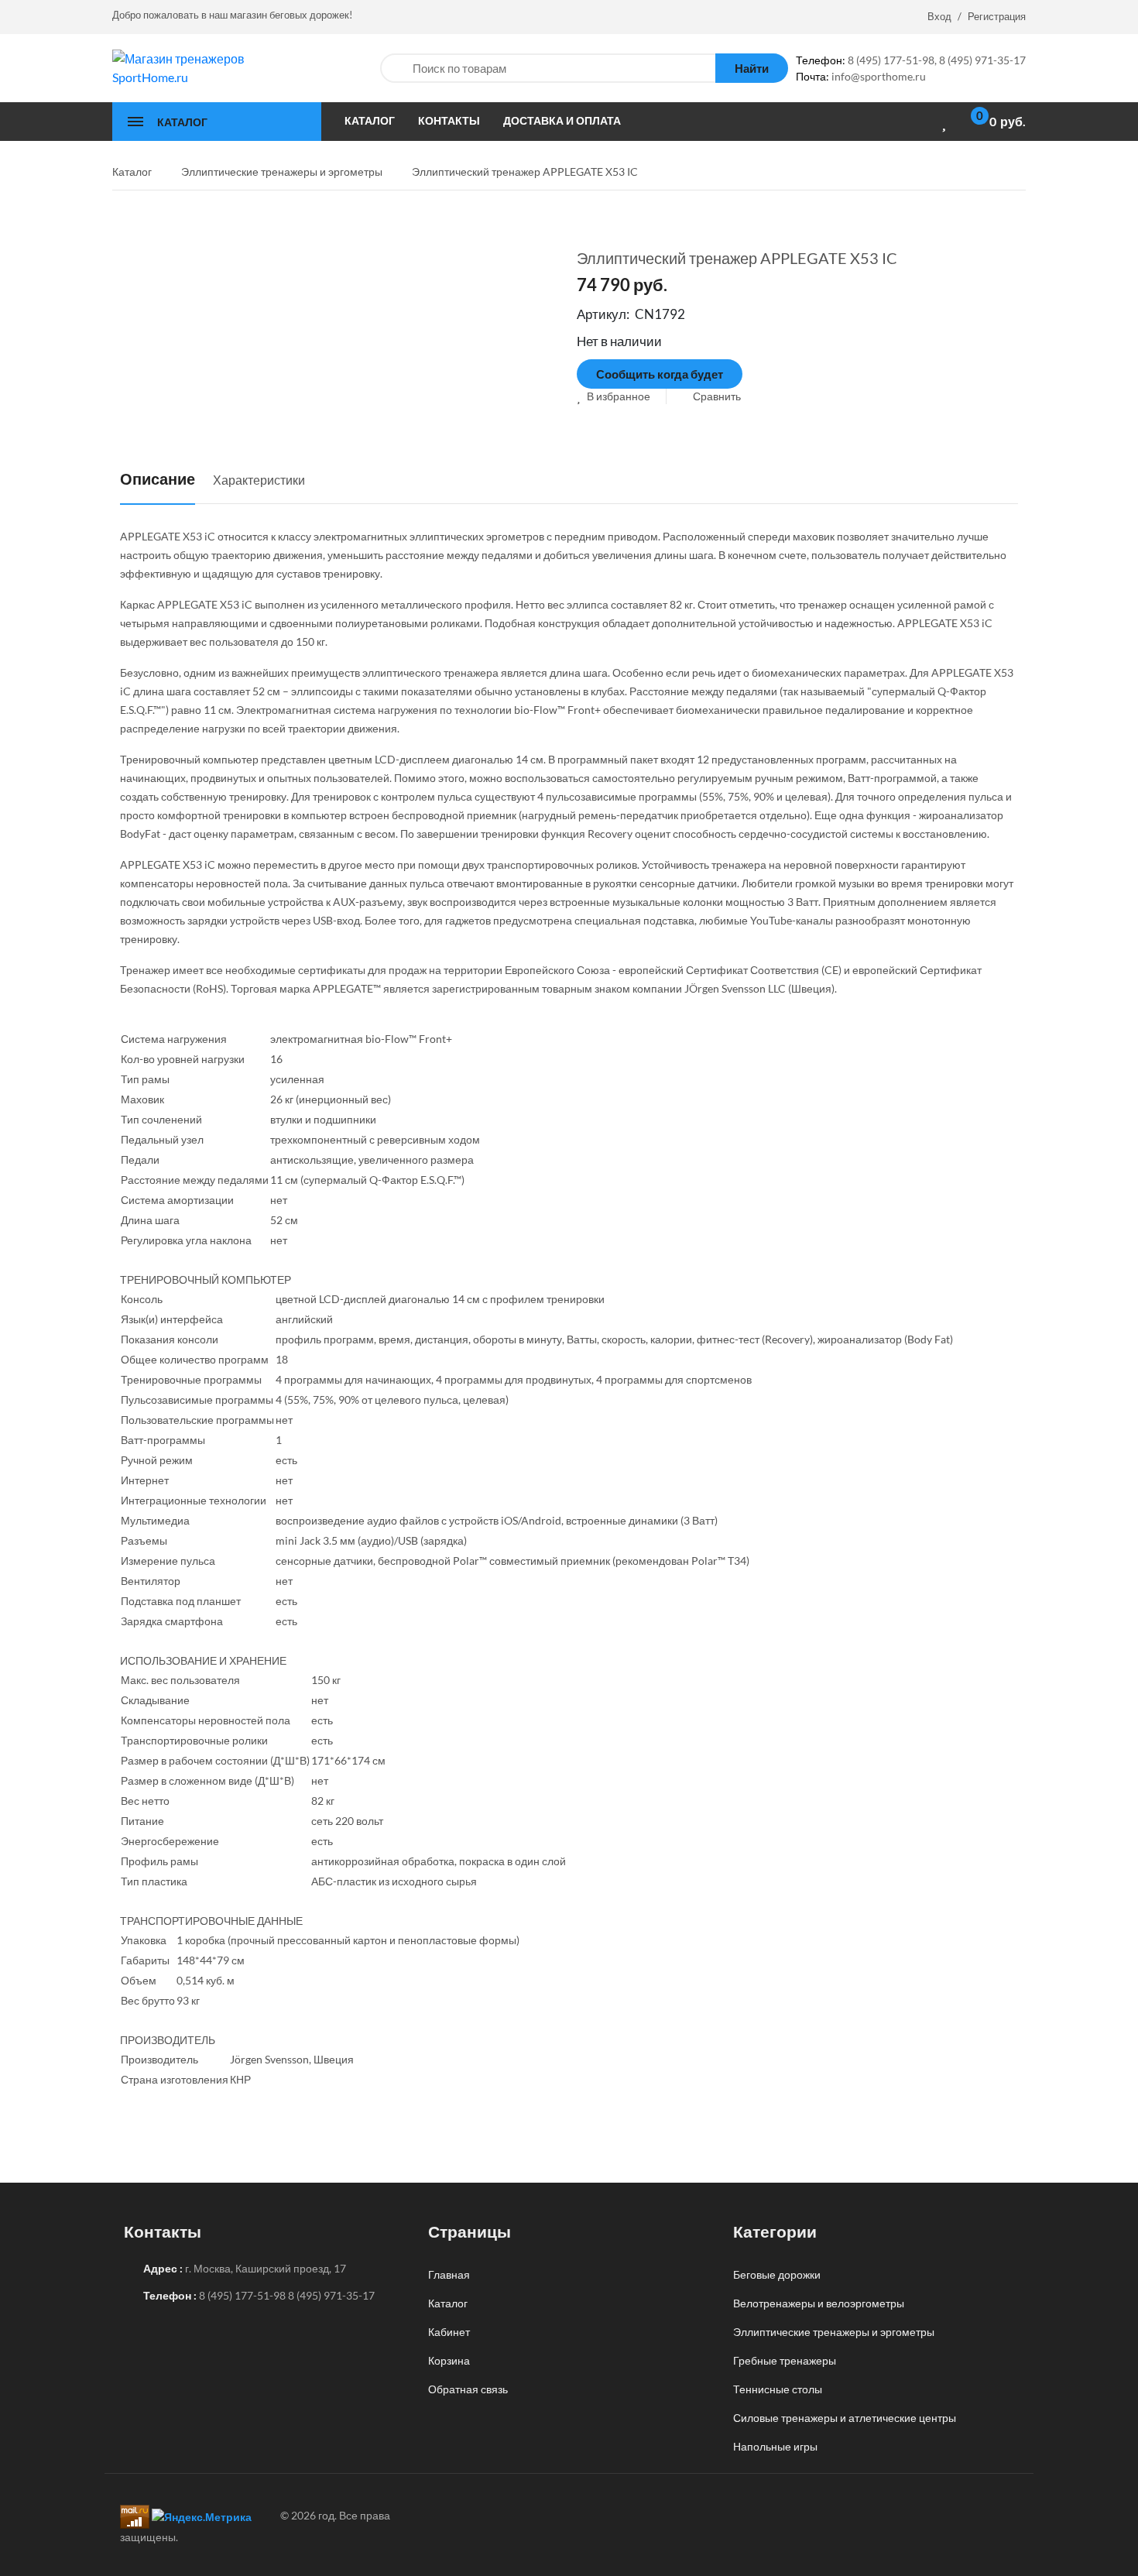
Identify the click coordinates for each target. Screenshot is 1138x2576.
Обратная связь (468, 2389)
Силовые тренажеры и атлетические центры (845, 2418)
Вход (939, 16)
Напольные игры (775, 2446)
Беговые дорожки (777, 2274)
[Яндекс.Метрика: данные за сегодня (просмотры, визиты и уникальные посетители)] (202, 2517)
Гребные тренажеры (785, 2360)
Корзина (449, 2360)
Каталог (448, 2303)
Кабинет (449, 2332)
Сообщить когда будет (660, 374)
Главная (449, 2274)
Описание (158, 478)
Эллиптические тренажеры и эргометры (834, 2332)
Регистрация (997, 16)
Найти (752, 68)
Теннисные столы (778, 2389)
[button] (614, 396)
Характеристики (259, 480)
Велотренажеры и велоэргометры (819, 2303)
